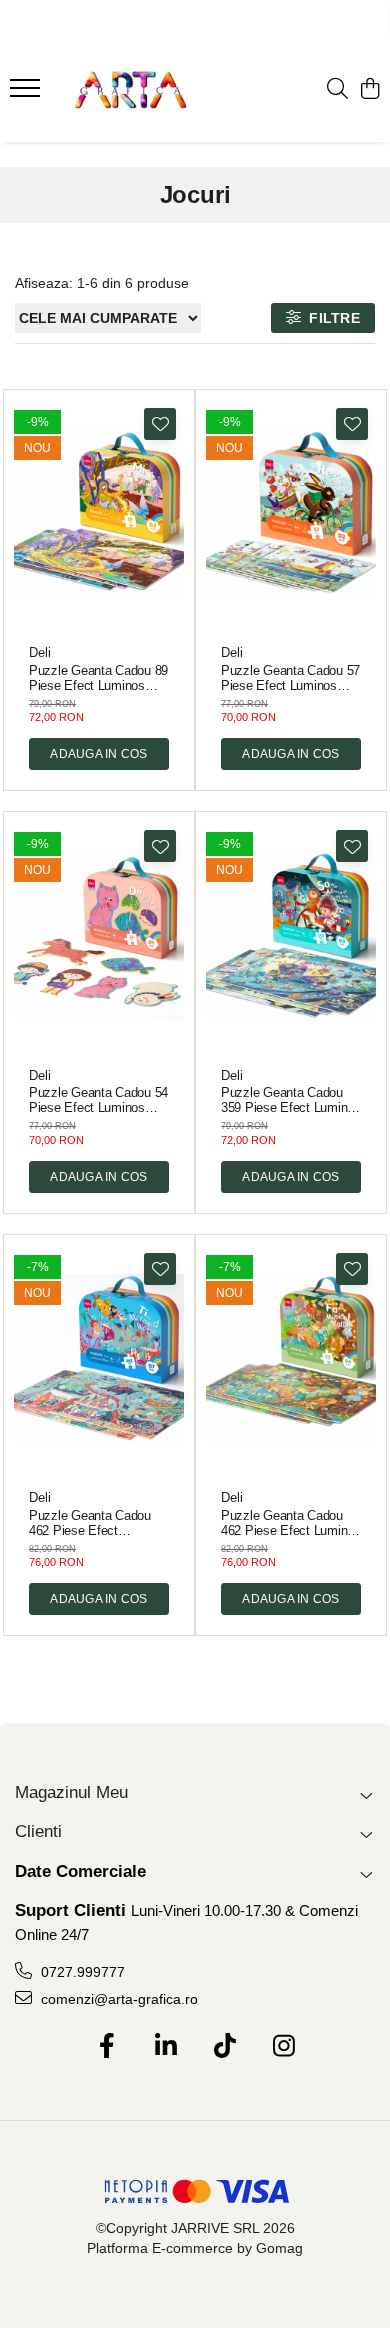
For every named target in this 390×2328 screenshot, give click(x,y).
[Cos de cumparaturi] (369, 90)
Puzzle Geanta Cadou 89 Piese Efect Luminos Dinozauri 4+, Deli (98, 678)
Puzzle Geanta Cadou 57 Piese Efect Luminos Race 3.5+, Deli (290, 678)
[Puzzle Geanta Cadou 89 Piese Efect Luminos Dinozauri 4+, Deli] (99, 515)
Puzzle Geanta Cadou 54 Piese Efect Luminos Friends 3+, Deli (98, 1100)
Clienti (38, 1831)
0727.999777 (81, 1972)
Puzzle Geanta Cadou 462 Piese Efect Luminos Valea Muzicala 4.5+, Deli (291, 1523)
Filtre (330, 318)
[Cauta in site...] (337, 90)
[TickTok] (224, 2047)
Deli (40, 652)
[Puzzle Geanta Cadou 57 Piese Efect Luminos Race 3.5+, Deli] (291, 515)
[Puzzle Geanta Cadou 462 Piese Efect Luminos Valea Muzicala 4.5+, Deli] (291, 1360)
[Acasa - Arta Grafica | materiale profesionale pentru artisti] (130, 90)
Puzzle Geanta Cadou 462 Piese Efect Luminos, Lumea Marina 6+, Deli (95, 1523)
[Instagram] (283, 2047)
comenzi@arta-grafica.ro (117, 1999)
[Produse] (27, 94)
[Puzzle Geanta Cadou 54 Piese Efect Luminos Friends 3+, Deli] (99, 937)
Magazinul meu (71, 1792)
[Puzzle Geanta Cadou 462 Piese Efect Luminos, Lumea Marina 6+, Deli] (99, 1360)
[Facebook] (106, 2047)
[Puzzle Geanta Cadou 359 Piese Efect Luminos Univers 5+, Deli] (291, 937)
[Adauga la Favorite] (160, 424)
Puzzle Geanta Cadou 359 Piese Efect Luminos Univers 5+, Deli (291, 1100)
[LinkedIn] (165, 2047)
